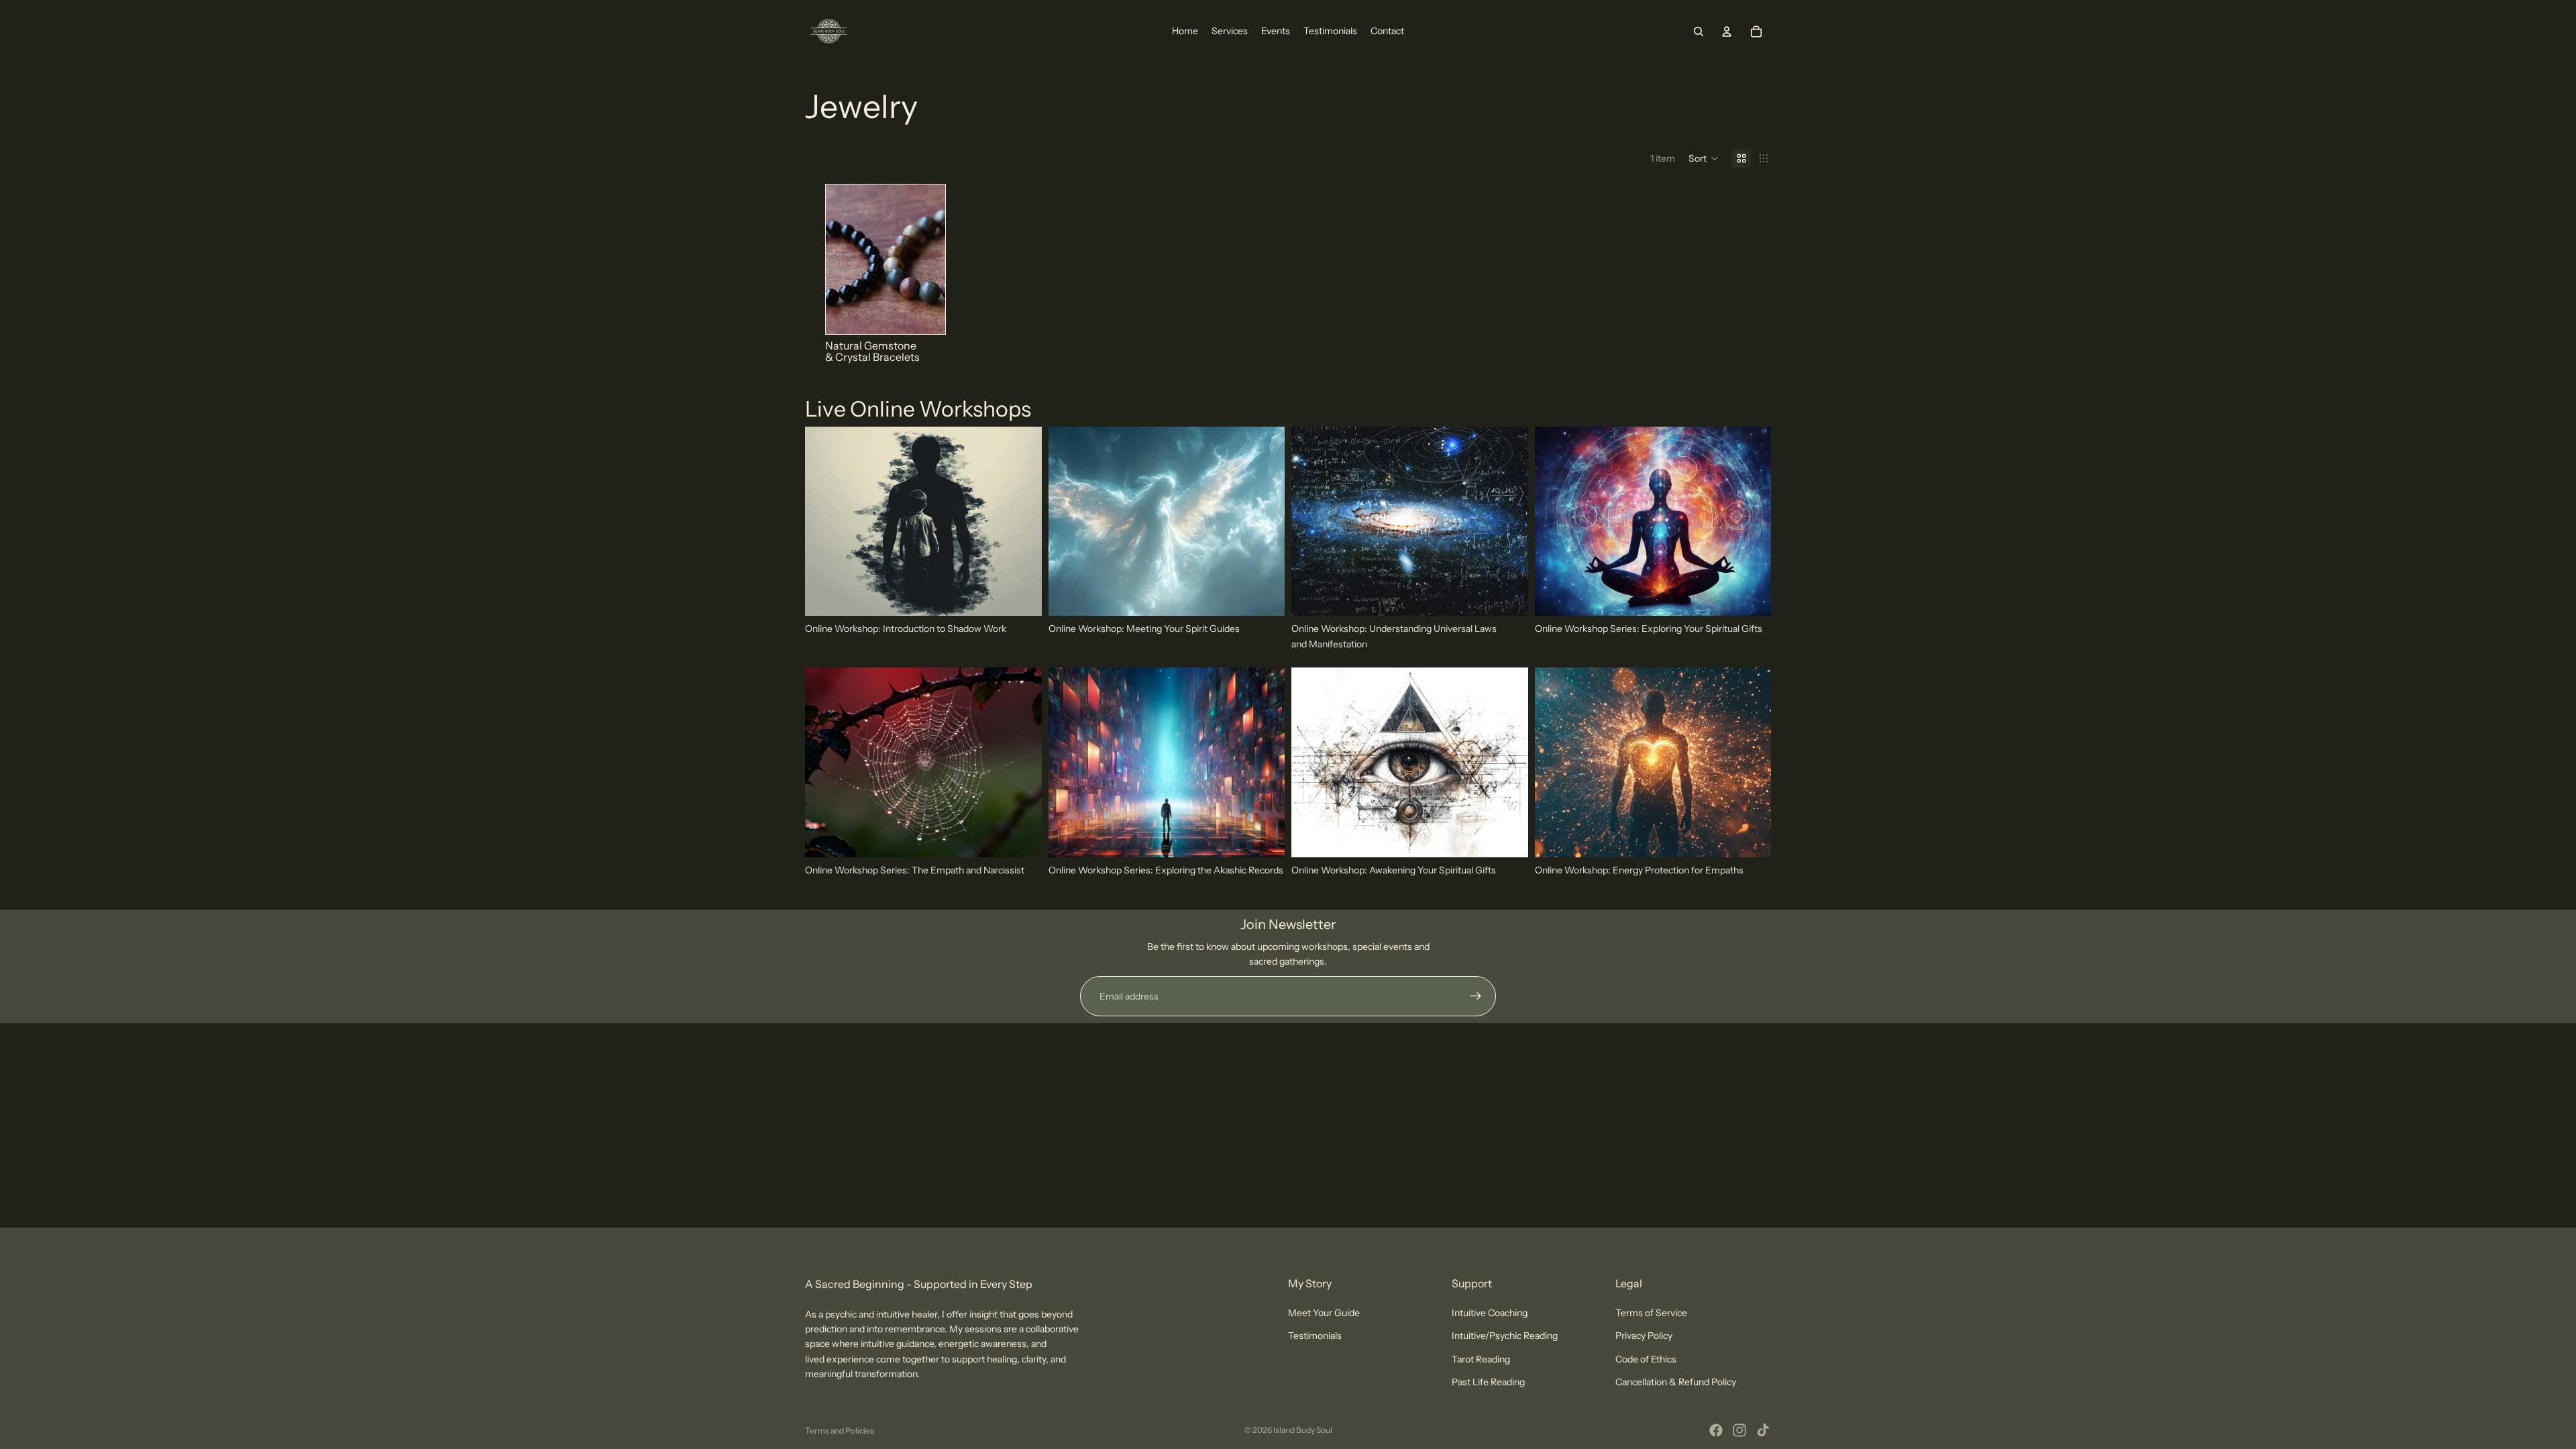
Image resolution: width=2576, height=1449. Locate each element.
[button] (1704, 158)
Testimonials (1315, 1336)
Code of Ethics (1646, 1359)
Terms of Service (1651, 1313)
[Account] (1727, 32)
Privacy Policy (1644, 1336)
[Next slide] (930, 259)
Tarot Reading (1481, 1359)
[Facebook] (1716, 1430)
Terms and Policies (840, 1431)
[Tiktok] (1763, 1430)
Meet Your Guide (1324, 1313)
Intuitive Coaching (1490, 1313)
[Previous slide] (841, 259)
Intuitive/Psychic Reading (1505, 1336)
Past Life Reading (1488, 1383)
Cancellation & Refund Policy (1676, 1383)
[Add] (1750, 596)
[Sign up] (1476, 996)
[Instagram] (1739, 1430)
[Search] (1699, 32)
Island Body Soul (1303, 1430)
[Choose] (924, 313)
